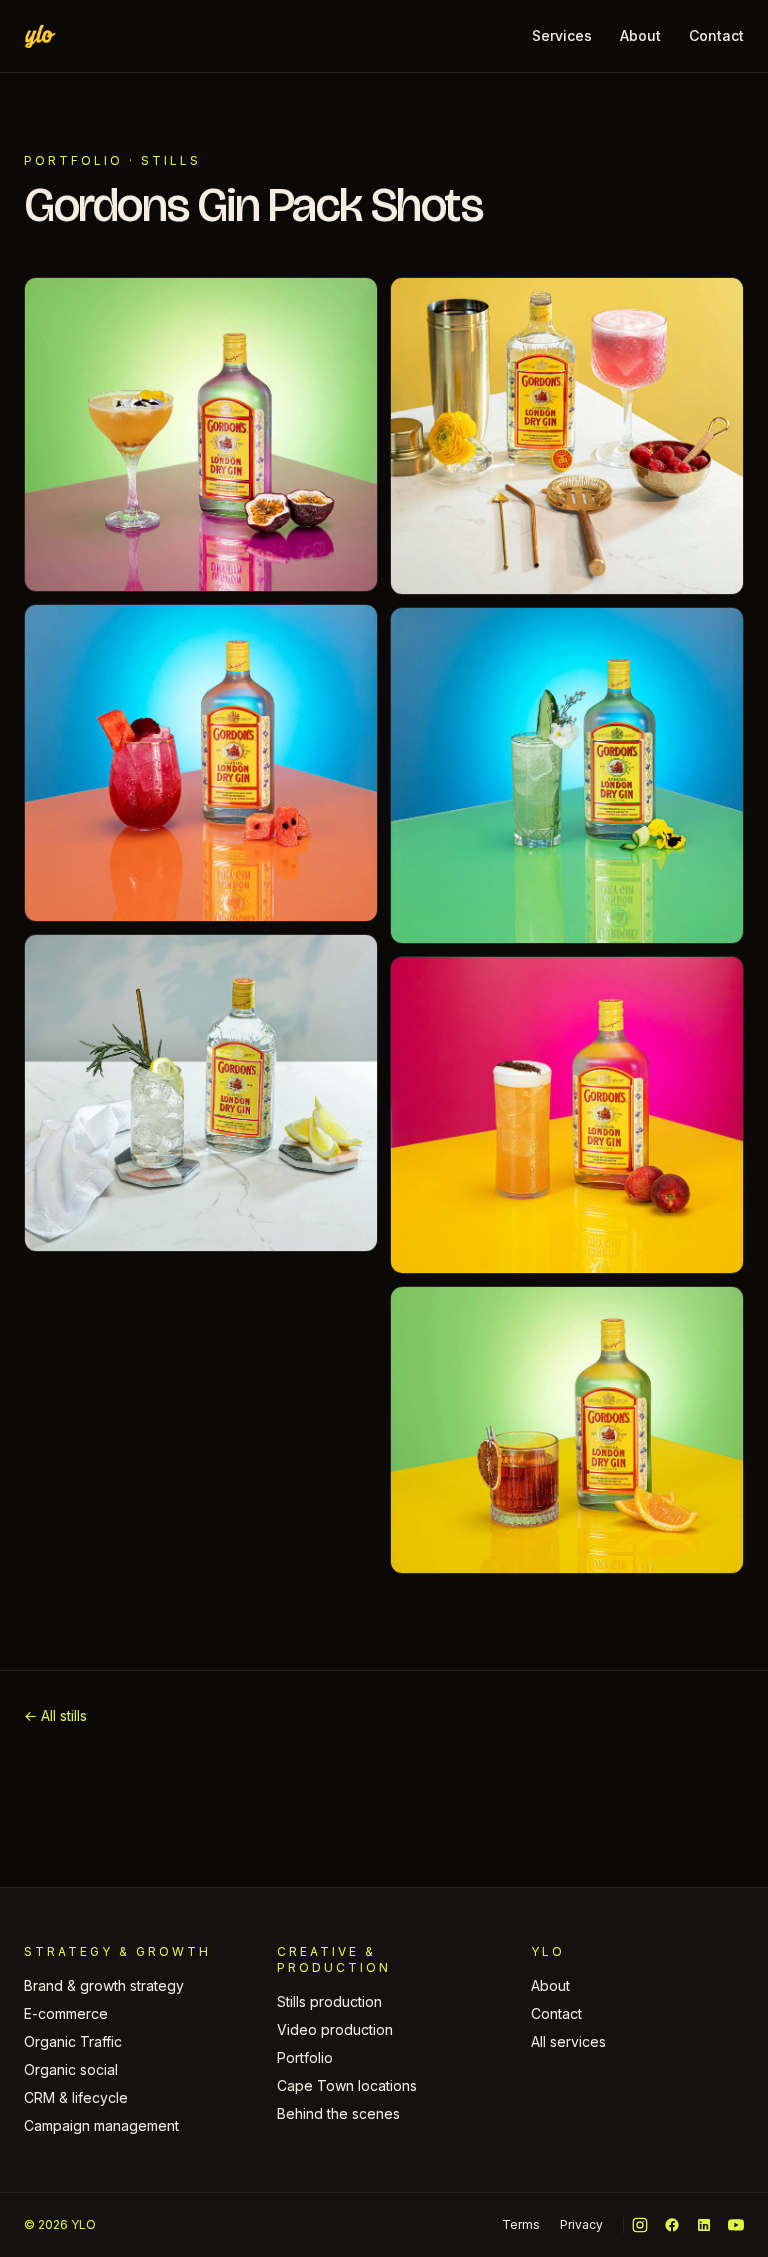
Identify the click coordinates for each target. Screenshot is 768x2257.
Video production (335, 2029)
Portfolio (73, 160)
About (640, 35)
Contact (716, 35)
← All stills (55, 1715)
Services (562, 35)
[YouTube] (736, 2225)
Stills (171, 160)
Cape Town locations (347, 2085)
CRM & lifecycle (76, 2097)
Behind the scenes (338, 2113)
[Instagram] (640, 2225)
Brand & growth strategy (104, 1985)
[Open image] (201, 434)
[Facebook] (672, 2225)
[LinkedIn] (704, 2225)
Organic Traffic (73, 2041)
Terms (521, 2224)
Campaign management (101, 2125)
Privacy (581, 2224)
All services (568, 2041)
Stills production (329, 2001)
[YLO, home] (40, 36)
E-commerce (66, 2013)
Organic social (71, 2069)
